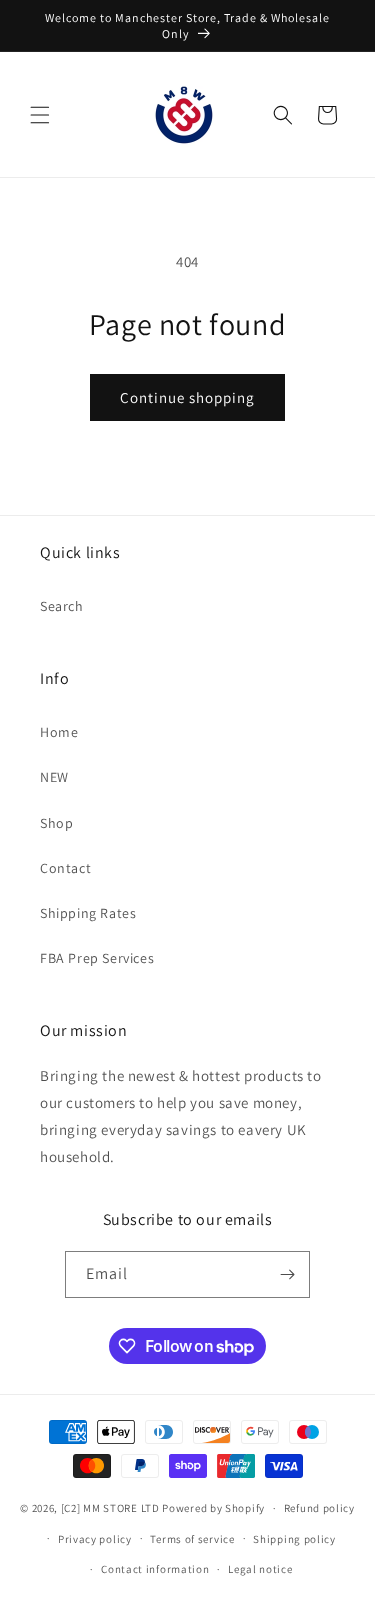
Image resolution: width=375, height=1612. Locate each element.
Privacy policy (95, 1539)
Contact (65, 868)
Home (59, 732)
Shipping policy (294, 1539)
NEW (54, 777)
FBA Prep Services (97, 958)
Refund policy (319, 1508)
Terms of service (192, 1539)
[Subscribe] (287, 1274)
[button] (40, 115)
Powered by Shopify (213, 1508)
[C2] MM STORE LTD (110, 1508)
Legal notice (260, 1569)
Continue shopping (187, 397)
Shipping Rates (88, 913)
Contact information (155, 1569)
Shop (56, 823)
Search (62, 606)
